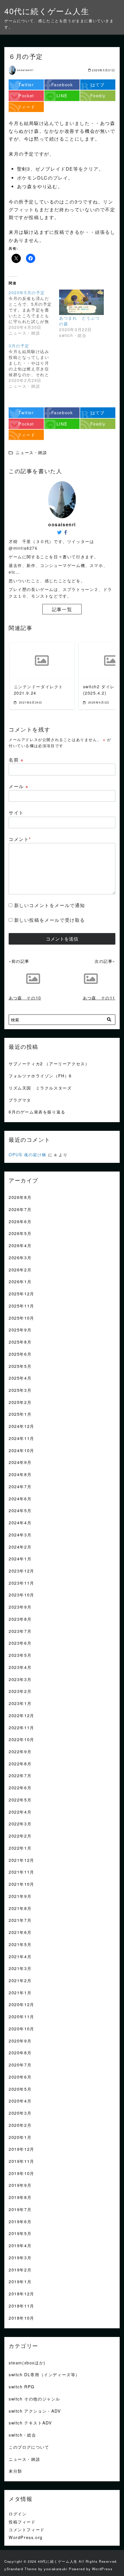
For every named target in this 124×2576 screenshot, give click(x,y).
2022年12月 (21, 1715)
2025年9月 (20, 1330)
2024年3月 (20, 1535)
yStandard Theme (21, 2569)
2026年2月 (20, 1270)
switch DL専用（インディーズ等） (44, 2374)
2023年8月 (20, 1619)
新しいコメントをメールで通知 (50, 905)
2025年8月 (20, 1342)
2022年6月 (20, 1787)
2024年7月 (20, 1486)
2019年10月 (21, 2173)
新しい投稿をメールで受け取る (50, 920)
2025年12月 (21, 1293)
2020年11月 (21, 2016)
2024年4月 (20, 1522)
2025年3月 (20, 1390)
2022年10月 (21, 1739)
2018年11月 (21, 2306)
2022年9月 (20, 1751)
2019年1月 (20, 2281)
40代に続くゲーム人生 (47, 11)
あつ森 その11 (99, 998)
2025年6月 (20, 1354)
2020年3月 (20, 2113)
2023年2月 (20, 1691)
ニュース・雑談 (24, 2459)
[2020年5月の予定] (34, 313)
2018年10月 (21, 2318)
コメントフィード (27, 2529)
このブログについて (29, 2447)
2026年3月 (20, 1257)
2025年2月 (20, 1402)
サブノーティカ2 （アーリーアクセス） (49, 1063)
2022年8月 (20, 1763)
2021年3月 (20, 1968)
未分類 (15, 2471)
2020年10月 (21, 2028)
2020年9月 (20, 2041)
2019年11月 (21, 2161)
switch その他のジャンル (34, 2399)
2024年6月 (20, 1498)
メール (19, 786)
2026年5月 (20, 1233)
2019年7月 (20, 2209)
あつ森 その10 (25, 998)
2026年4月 (20, 1245)
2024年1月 (20, 1559)
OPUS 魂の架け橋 (28, 1154)
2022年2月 (20, 1836)
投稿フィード (22, 2522)
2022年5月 (20, 1800)
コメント (20, 839)
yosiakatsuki (56, 2569)
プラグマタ (20, 1100)
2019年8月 (20, 2197)
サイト (16, 813)
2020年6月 (20, 2077)
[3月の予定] (34, 366)
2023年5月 (20, 1655)
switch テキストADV (30, 2423)
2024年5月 (20, 1510)
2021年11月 (21, 1872)
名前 (16, 760)
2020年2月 (20, 2125)
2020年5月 (20, 2089)
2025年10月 (21, 1318)
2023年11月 (21, 1583)
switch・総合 (22, 2435)
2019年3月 (20, 2257)
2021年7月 (20, 1920)
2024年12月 (21, 1426)
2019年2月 (20, 2270)
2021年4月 (20, 1956)
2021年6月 (20, 1932)
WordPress (102, 2569)
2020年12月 (21, 2004)
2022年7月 (20, 1775)
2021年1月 (20, 1992)
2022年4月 (20, 1812)
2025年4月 (20, 1378)
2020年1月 (20, 2137)
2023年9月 (20, 1607)
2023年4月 (20, 1667)
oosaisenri (25, 70)
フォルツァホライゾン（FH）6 (40, 1076)
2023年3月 (20, 1679)
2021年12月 (21, 1860)
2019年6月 (20, 2221)
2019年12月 (21, 2149)
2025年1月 (20, 1414)
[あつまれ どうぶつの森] (81, 302)
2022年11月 (21, 1727)
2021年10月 (21, 1884)
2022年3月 (20, 1824)
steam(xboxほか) (27, 2363)
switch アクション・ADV (35, 2411)
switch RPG (22, 2386)
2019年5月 (20, 2233)
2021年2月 (20, 1980)
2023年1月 (20, 1703)
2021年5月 (20, 1944)
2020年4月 (20, 2101)
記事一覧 (62, 609)
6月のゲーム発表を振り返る (37, 1112)
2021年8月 (20, 1908)
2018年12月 (21, 2294)
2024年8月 (20, 1474)
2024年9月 (20, 1462)
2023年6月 (20, 1643)
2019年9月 (20, 2185)
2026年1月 (20, 1281)
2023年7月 (20, 1631)
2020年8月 (20, 2052)
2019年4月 (20, 2245)
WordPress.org (26, 2537)
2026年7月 (20, 1209)
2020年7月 (20, 2065)
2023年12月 (21, 1571)
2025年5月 (20, 1366)
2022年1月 (20, 1848)
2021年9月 (20, 1896)
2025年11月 (21, 1306)
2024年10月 (21, 1450)
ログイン (18, 2513)
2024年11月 (21, 1438)
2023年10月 (21, 1595)
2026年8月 (20, 1197)
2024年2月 (20, 1547)
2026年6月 (20, 1221)
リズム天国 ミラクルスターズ (40, 1088)
